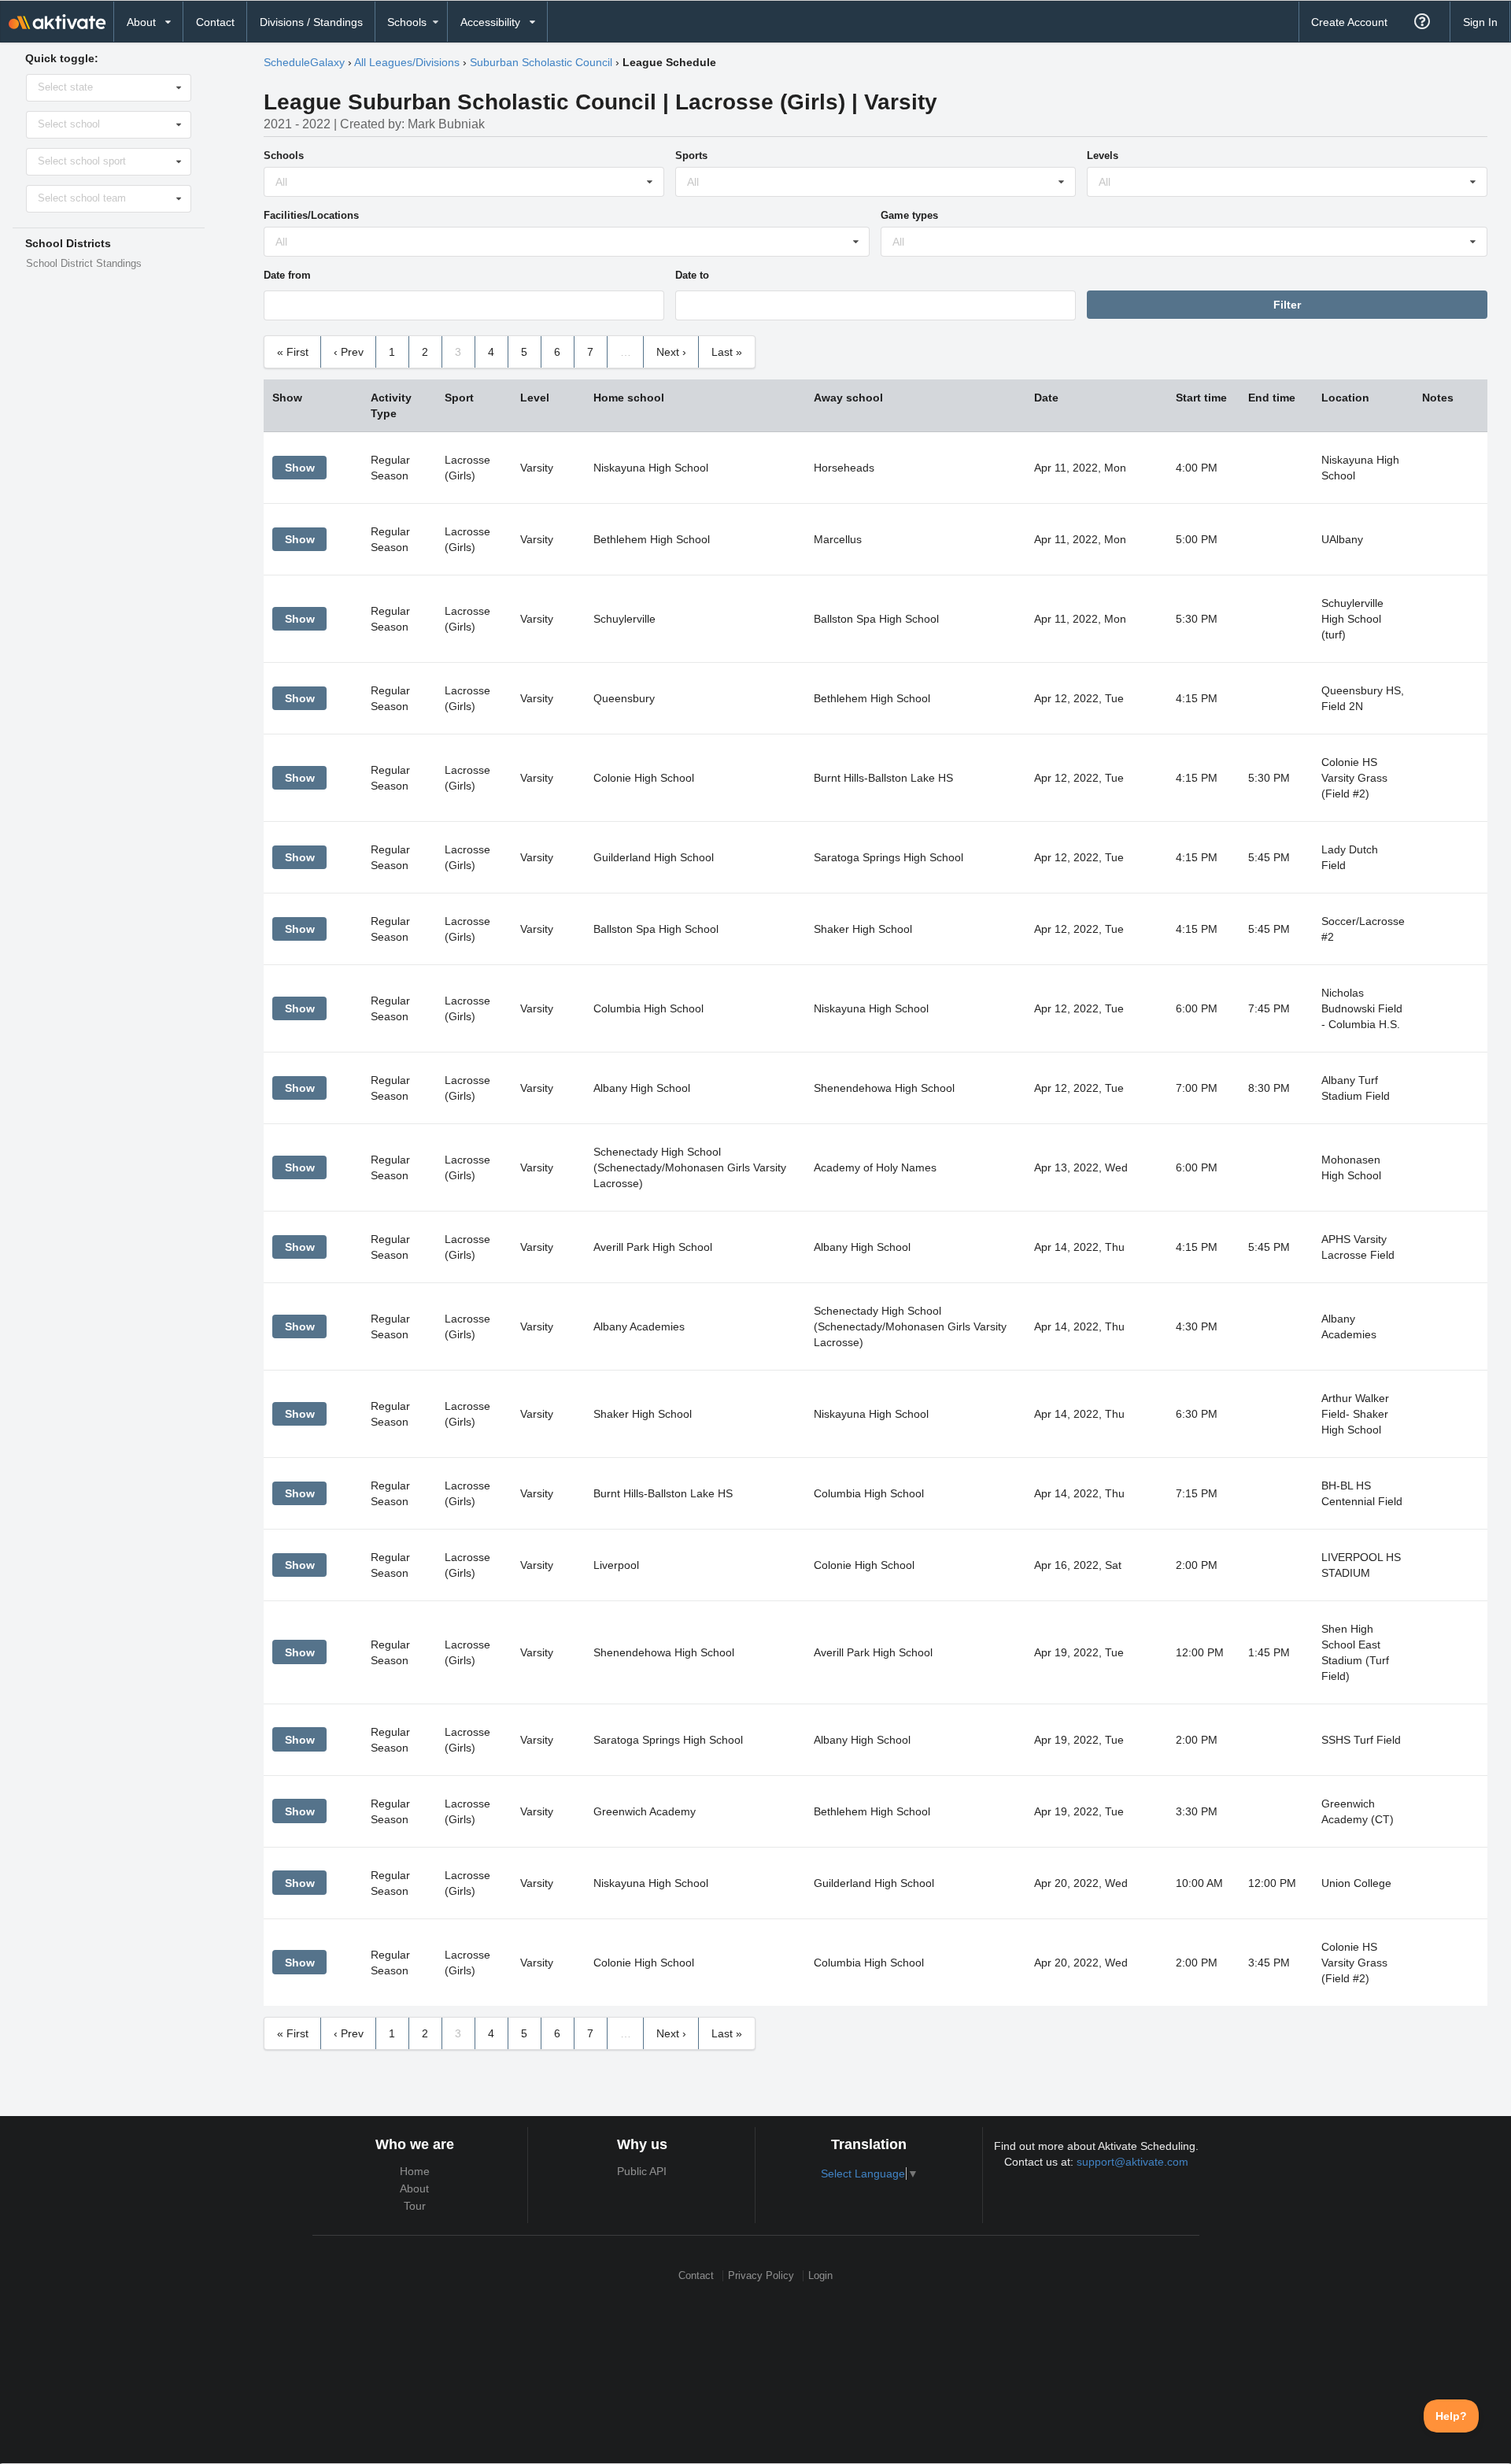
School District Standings (84, 264)
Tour (415, 2206)
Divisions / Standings (311, 22)
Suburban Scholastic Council (541, 62)
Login (820, 2275)
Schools (284, 155)
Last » (727, 352)
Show (300, 468)
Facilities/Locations (311, 215)
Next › (671, 352)
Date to (692, 275)
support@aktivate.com (1132, 2162)
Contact (215, 22)
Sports (691, 155)
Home (415, 2171)
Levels (1103, 155)
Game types (909, 215)
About (414, 2188)
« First (293, 352)
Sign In (1480, 22)
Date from (287, 275)
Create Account (1349, 22)
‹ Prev (349, 352)
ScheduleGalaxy (304, 62)
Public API (642, 2171)
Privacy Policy (761, 2275)
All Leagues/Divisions (407, 62)
